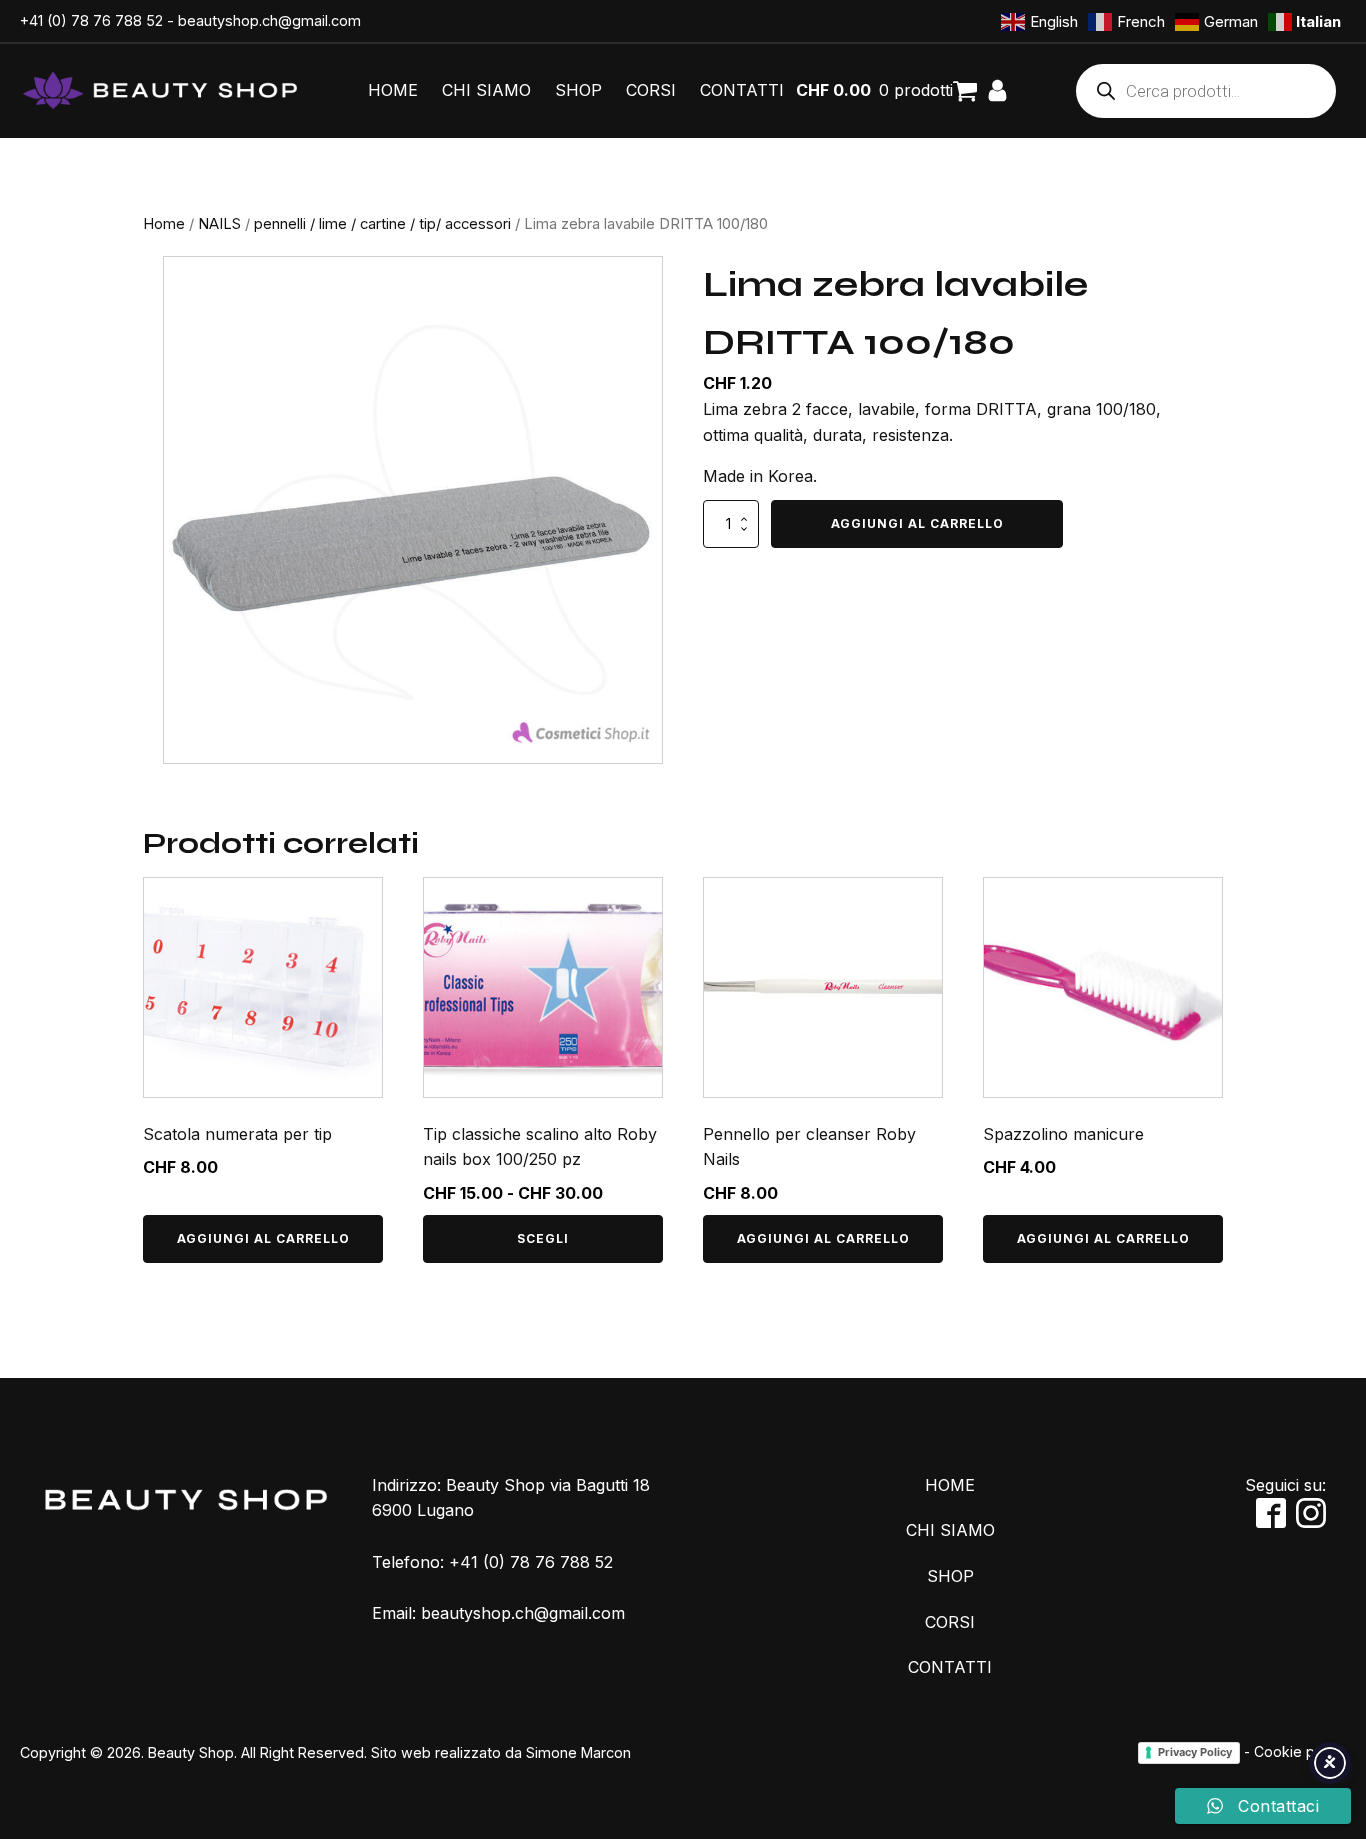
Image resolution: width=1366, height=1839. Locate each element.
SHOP (578, 90)
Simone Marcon (578, 1752)
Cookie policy (1300, 1751)
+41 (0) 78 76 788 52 (91, 20)
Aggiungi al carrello (917, 523)
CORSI (651, 90)
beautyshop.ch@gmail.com (269, 20)
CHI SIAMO (486, 90)
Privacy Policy (1195, 1752)
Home (164, 224)
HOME (393, 90)
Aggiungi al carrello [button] (263, 1238)
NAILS (219, 224)
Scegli (543, 1238)
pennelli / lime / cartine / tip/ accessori (382, 224)
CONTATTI (742, 90)
